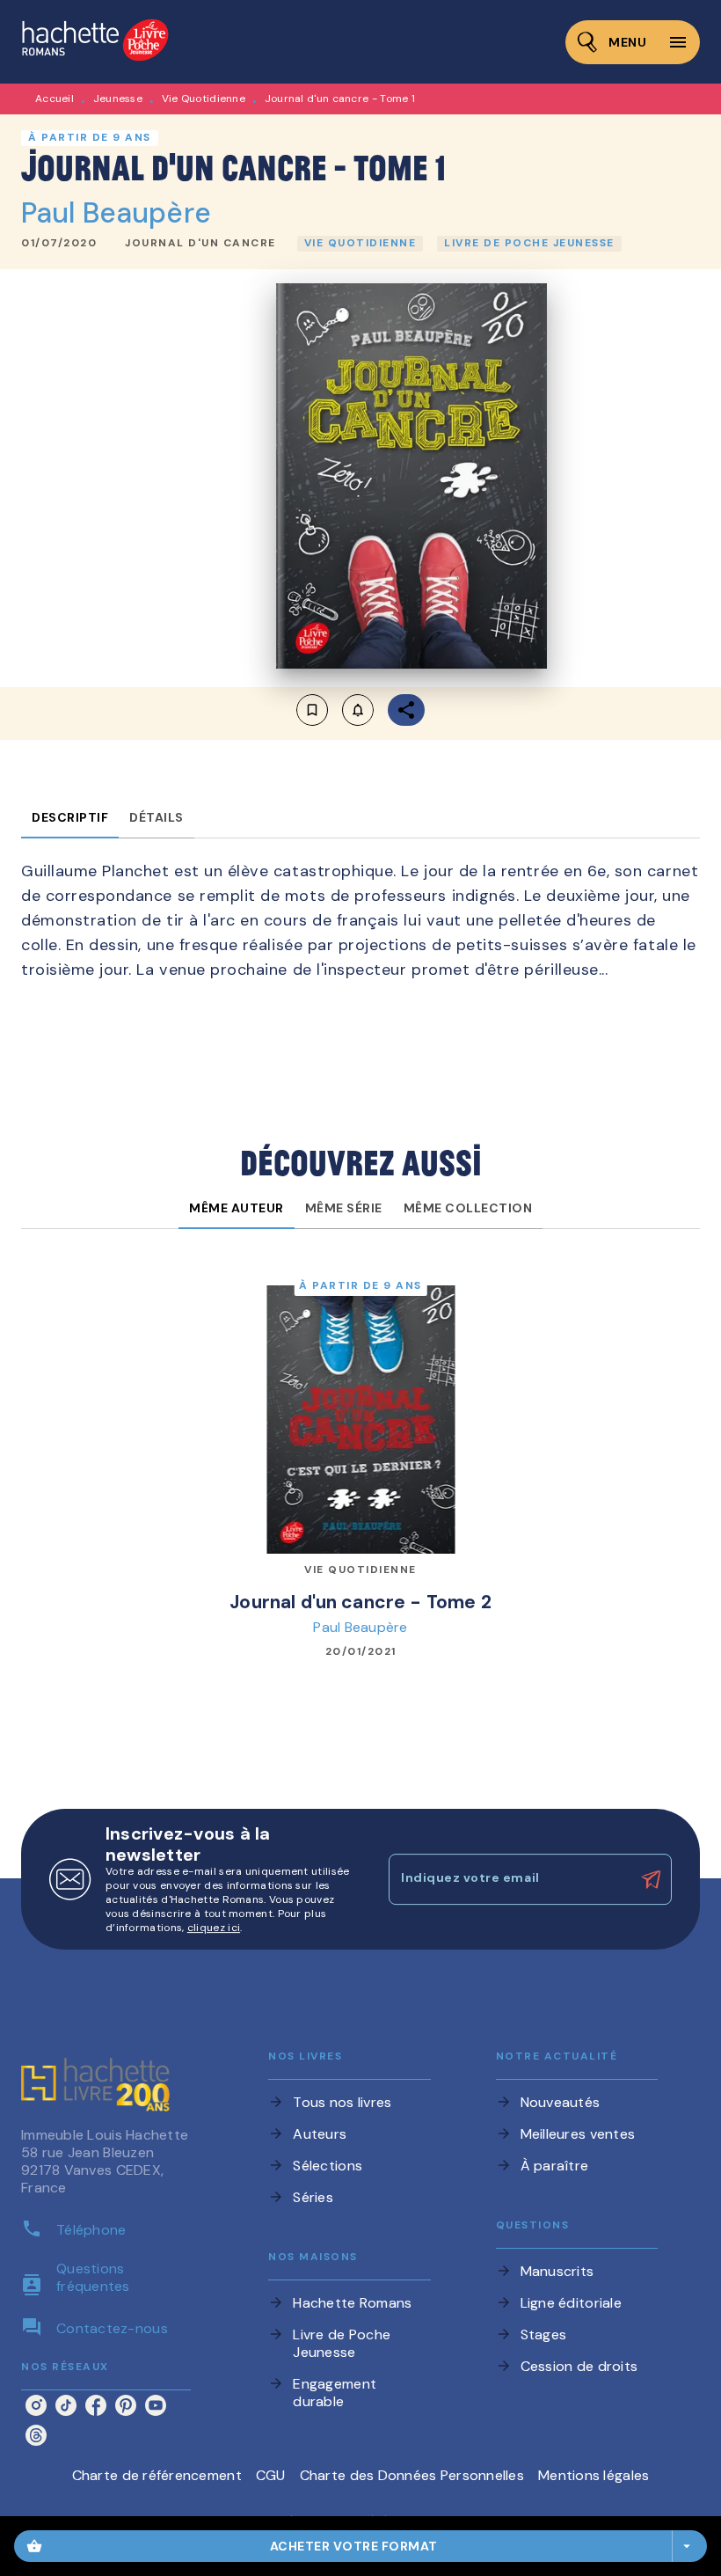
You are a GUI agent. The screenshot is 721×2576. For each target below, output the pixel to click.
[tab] (70, 817)
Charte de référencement (157, 2475)
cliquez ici (214, 1928)
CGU (271, 2475)
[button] (200, 244)
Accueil (55, 99)
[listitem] (36, 2405)
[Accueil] (95, 42)
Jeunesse (118, 99)
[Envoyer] (651, 1879)
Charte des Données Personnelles (412, 2475)
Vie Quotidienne (204, 99)
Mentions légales (594, 2475)
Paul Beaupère (116, 213)
